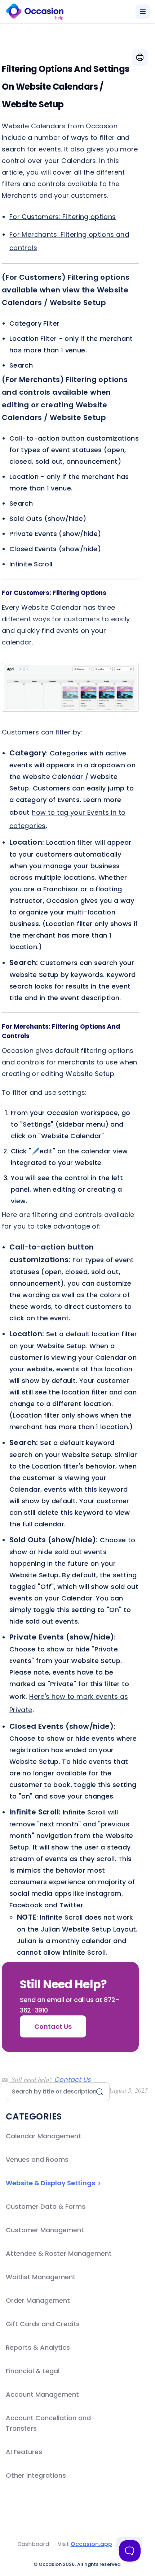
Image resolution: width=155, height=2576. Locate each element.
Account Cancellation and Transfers (48, 2423)
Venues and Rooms (37, 2159)
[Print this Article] (140, 57)
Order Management (38, 2300)
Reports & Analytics (38, 2347)
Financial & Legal (33, 2371)
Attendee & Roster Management (59, 2253)
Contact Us (72, 2080)
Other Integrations (36, 2475)
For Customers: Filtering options (63, 217)
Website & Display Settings (51, 2183)
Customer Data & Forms (46, 2206)
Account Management (42, 2394)
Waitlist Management (41, 2277)
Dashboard (33, 2544)
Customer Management (45, 2230)
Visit (85, 2544)
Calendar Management (43, 2136)
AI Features (24, 2452)
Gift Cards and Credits (43, 2324)
